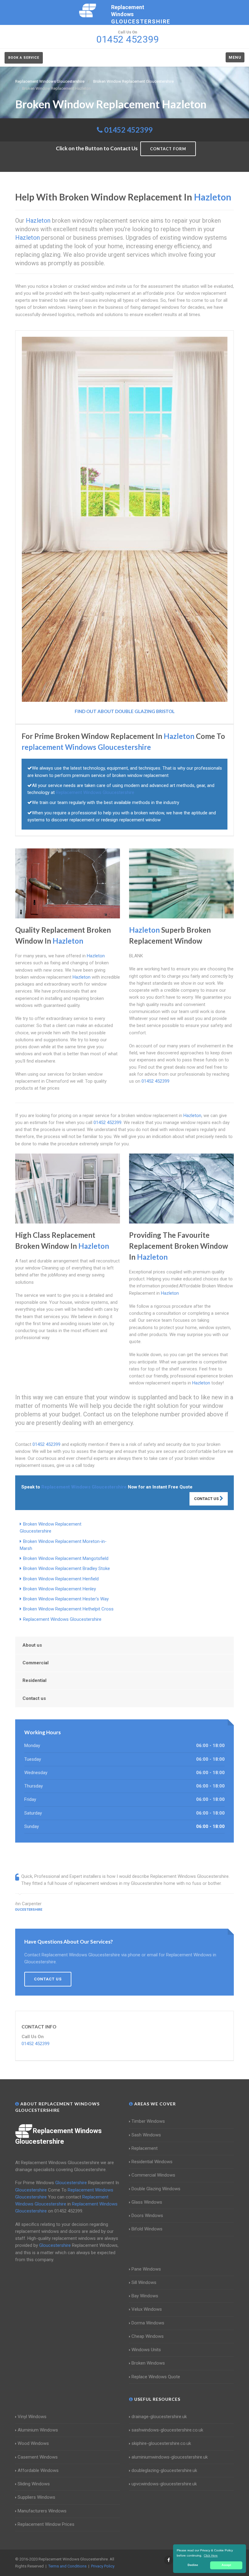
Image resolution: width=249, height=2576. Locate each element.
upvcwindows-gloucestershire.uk (164, 2484)
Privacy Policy (103, 2566)
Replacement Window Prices (46, 2524)
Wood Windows (33, 2443)
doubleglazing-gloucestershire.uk (164, 2470)
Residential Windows (152, 2162)
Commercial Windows (153, 2175)
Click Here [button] (211, 2555)
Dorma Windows (148, 2323)
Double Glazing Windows (156, 2189)
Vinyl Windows (32, 2417)
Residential (34, 1680)
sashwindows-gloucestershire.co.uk (167, 2430)
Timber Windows (148, 2121)
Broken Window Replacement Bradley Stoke (67, 1568)
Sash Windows (146, 2135)
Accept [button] (226, 2565)
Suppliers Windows (36, 2497)
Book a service (24, 58)
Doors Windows (147, 2216)
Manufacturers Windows (42, 2511)
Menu (235, 57)
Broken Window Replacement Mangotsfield (66, 1558)
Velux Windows (147, 2309)
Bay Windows (145, 2296)
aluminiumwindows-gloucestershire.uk (170, 2457)
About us (32, 1645)
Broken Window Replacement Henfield (61, 1579)
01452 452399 (128, 130)
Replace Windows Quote (156, 2377)
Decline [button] (193, 2565)
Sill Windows (144, 2282)
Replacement (145, 2148)
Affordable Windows (38, 2470)
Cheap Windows (148, 2336)
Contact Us (207, 1499)
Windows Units (146, 2350)
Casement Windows (38, 2457)
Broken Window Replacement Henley (60, 1589)
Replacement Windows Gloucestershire (62, 1619)
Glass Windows (147, 2202)
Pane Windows (146, 2269)
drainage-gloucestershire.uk (159, 2417)
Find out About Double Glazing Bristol (125, 711)
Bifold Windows (147, 2229)
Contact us (34, 1698)
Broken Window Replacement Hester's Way (66, 1599)
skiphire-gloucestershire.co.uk (161, 2443)
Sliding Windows (34, 2484)
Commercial (36, 1663)
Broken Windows (148, 2363)
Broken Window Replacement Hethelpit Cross (68, 1609)
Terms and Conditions (67, 2566)
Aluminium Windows (38, 2430)
